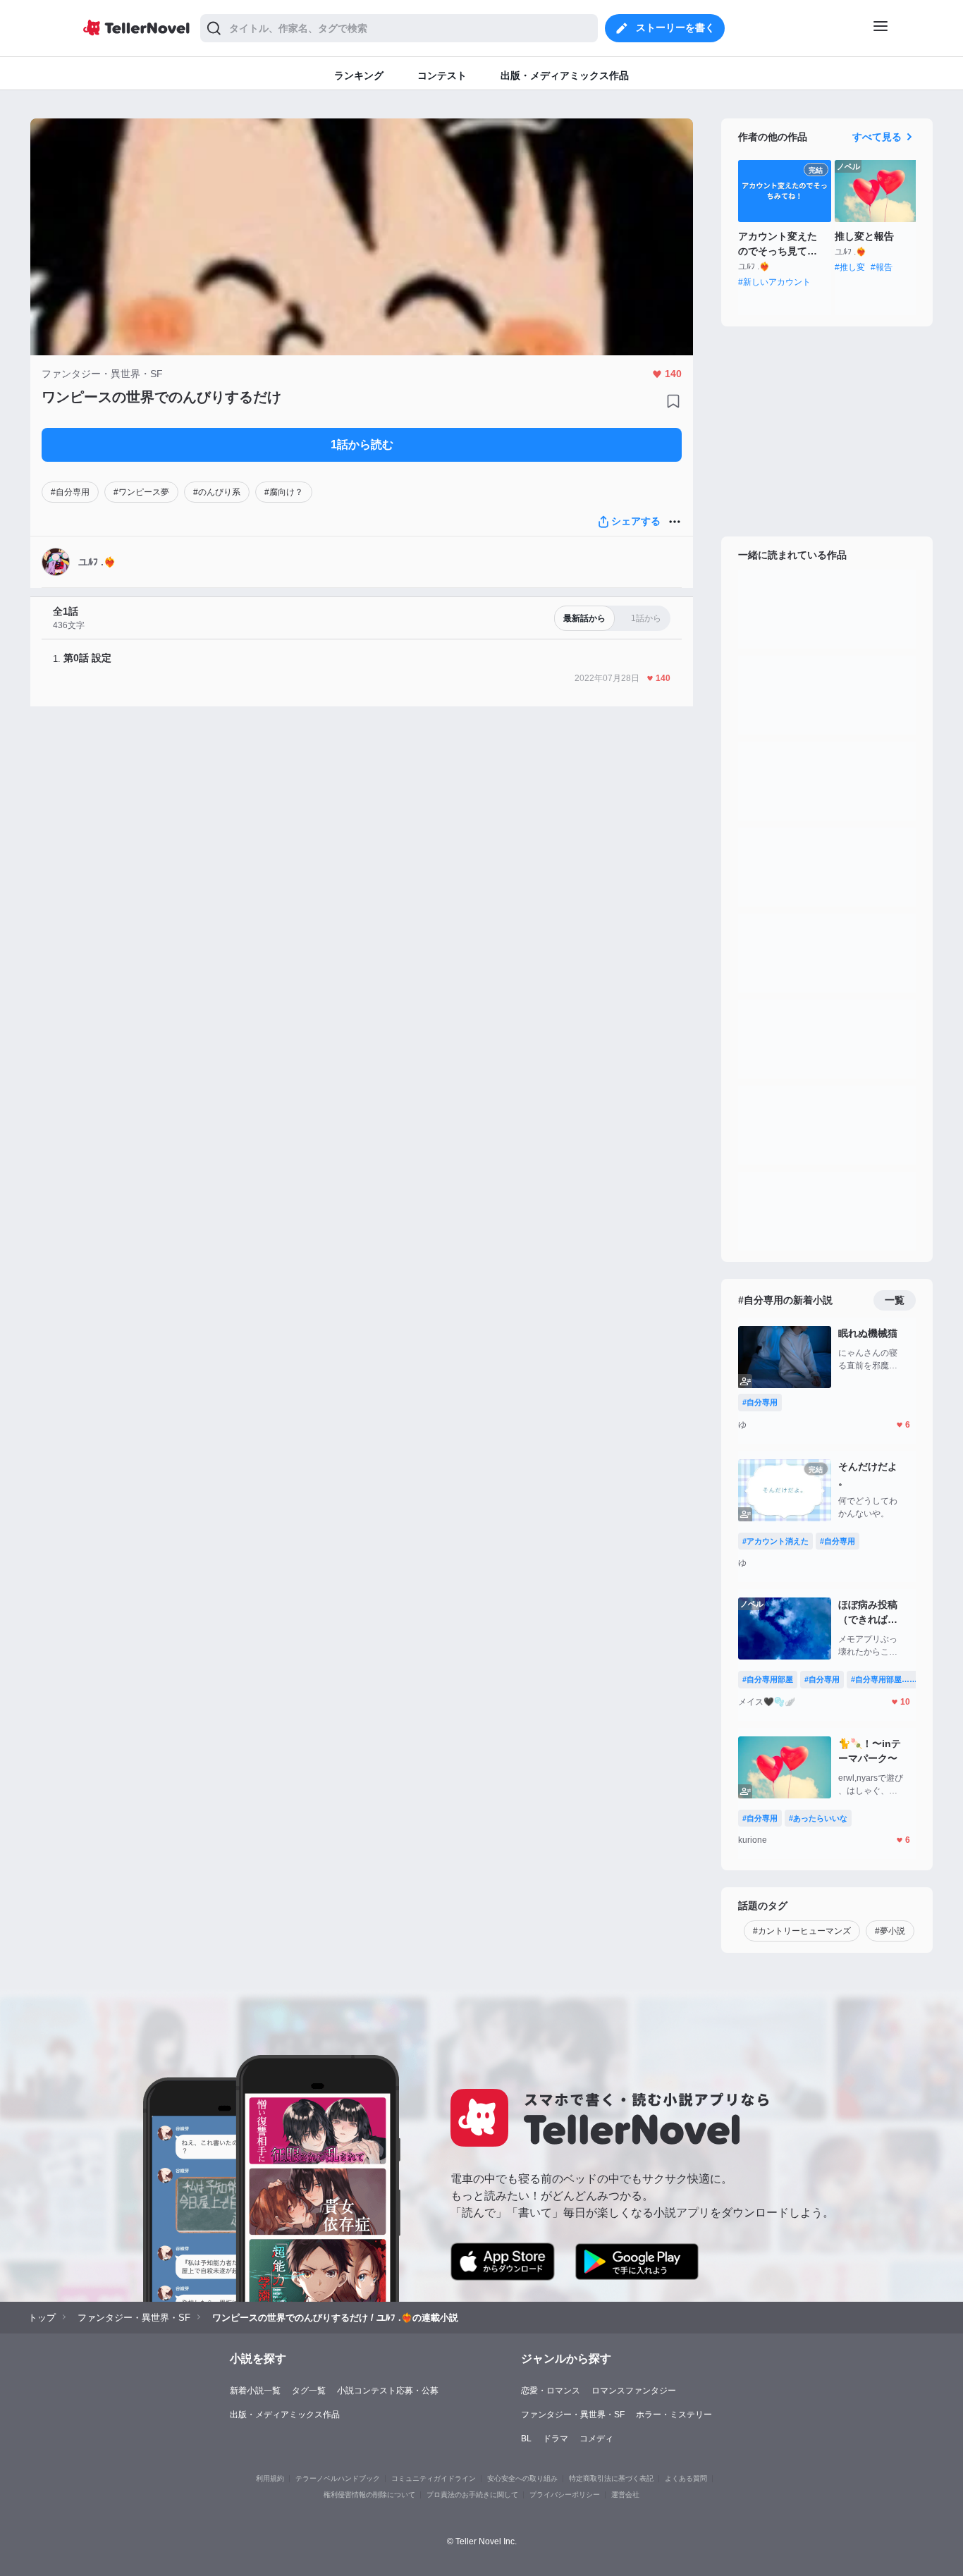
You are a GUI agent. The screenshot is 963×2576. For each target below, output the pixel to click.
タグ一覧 (309, 2391)
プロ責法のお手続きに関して (472, 2495)
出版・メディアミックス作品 (285, 2415)
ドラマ (556, 2439)
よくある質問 (686, 2478)
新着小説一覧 (255, 2391)
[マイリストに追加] (673, 401)
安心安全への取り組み (522, 2478)
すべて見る (877, 137)
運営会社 (625, 2495)
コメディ (596, 2439)
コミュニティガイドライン (434, 2478)
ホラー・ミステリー (674, 2415)
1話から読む (362, 444)
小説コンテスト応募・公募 (388, 2391)
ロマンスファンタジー (634, 2391)
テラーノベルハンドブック (338, 2478)
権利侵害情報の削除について (369, 2495)
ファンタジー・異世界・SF (573, 2415)
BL (526, 2439)
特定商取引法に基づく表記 (611, 2478)
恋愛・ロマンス (551, 2391)
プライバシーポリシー (565, 2495)
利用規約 (270, 2478)
